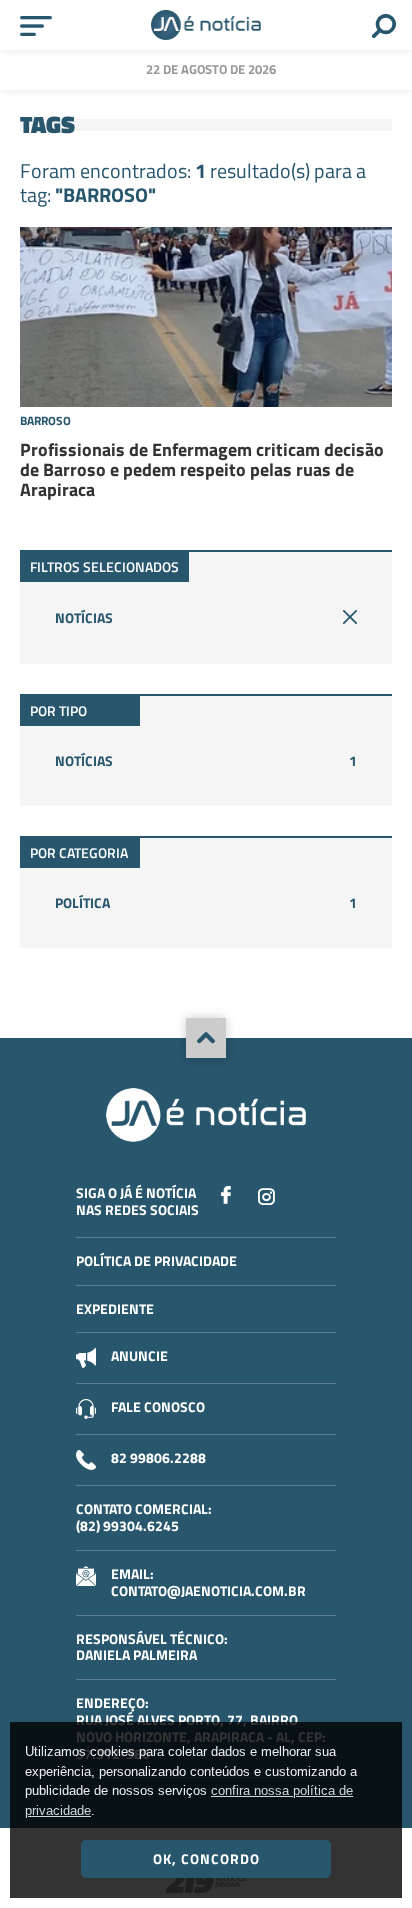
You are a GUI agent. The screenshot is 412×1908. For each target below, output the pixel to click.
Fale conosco (158, 1406)
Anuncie (139, 1355)
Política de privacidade (156, 1260)
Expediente (115, 1308)
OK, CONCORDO (206, 1858)
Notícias (84, 617)
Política (206, 902)
